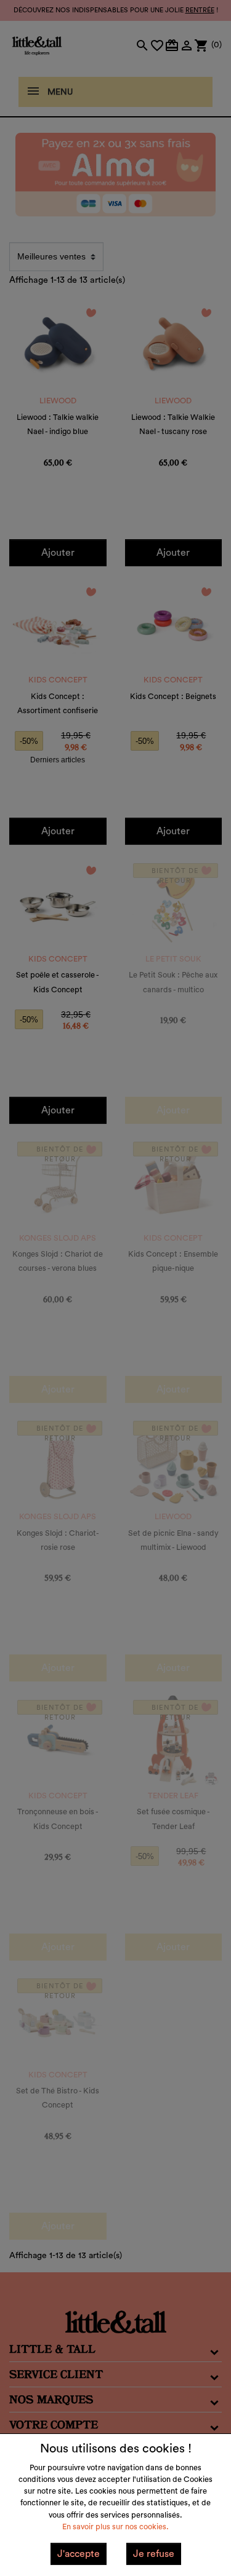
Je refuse (154, 2554)
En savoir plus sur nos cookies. (115, 2527)
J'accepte (79, 2554)
